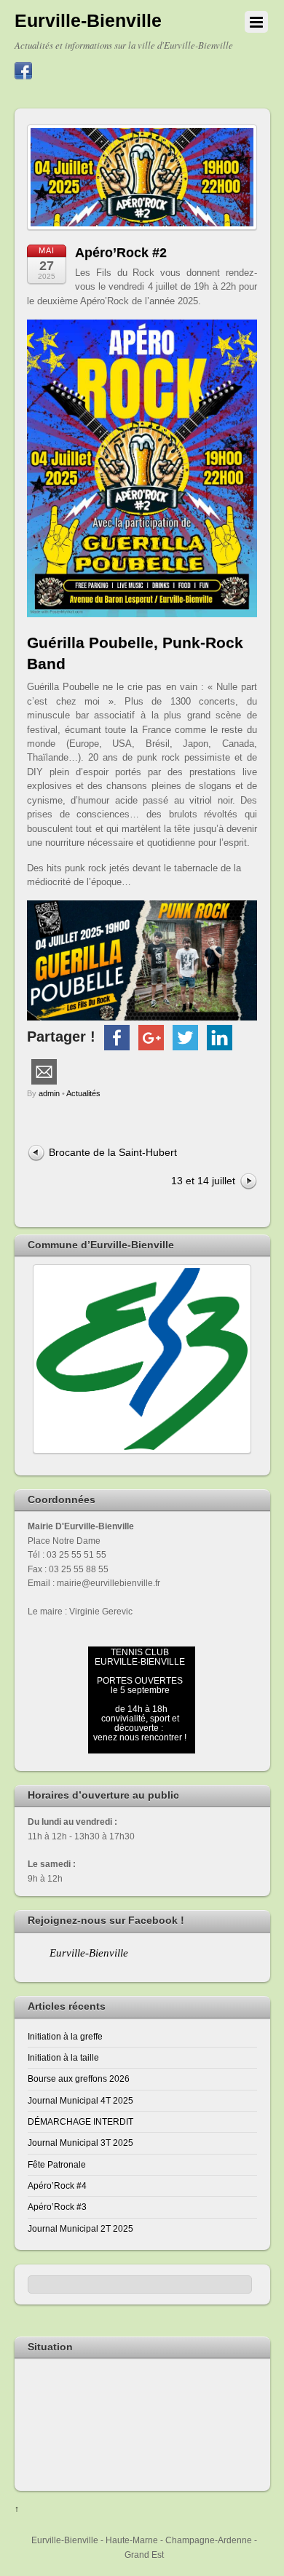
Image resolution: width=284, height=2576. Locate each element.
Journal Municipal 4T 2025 (80, 2100)
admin (49, 1093)
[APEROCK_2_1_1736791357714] (142, 468)
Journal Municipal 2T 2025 (80, 2228)
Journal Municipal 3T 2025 (80, 2143)
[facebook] (23, 71)
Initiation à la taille (63, 2057)
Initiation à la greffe (65, 2036)
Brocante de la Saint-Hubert (113, 1152)
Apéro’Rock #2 (121, 253)
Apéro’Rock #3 (57, 2207)
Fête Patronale (57, 2164)
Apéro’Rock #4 (57, 2185)
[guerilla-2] (142, 960)
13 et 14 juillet (203, 1181)
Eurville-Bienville (89, 1953)
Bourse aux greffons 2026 (79, 2078)
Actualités (83, 1093)
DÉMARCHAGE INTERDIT (80, 2121)
